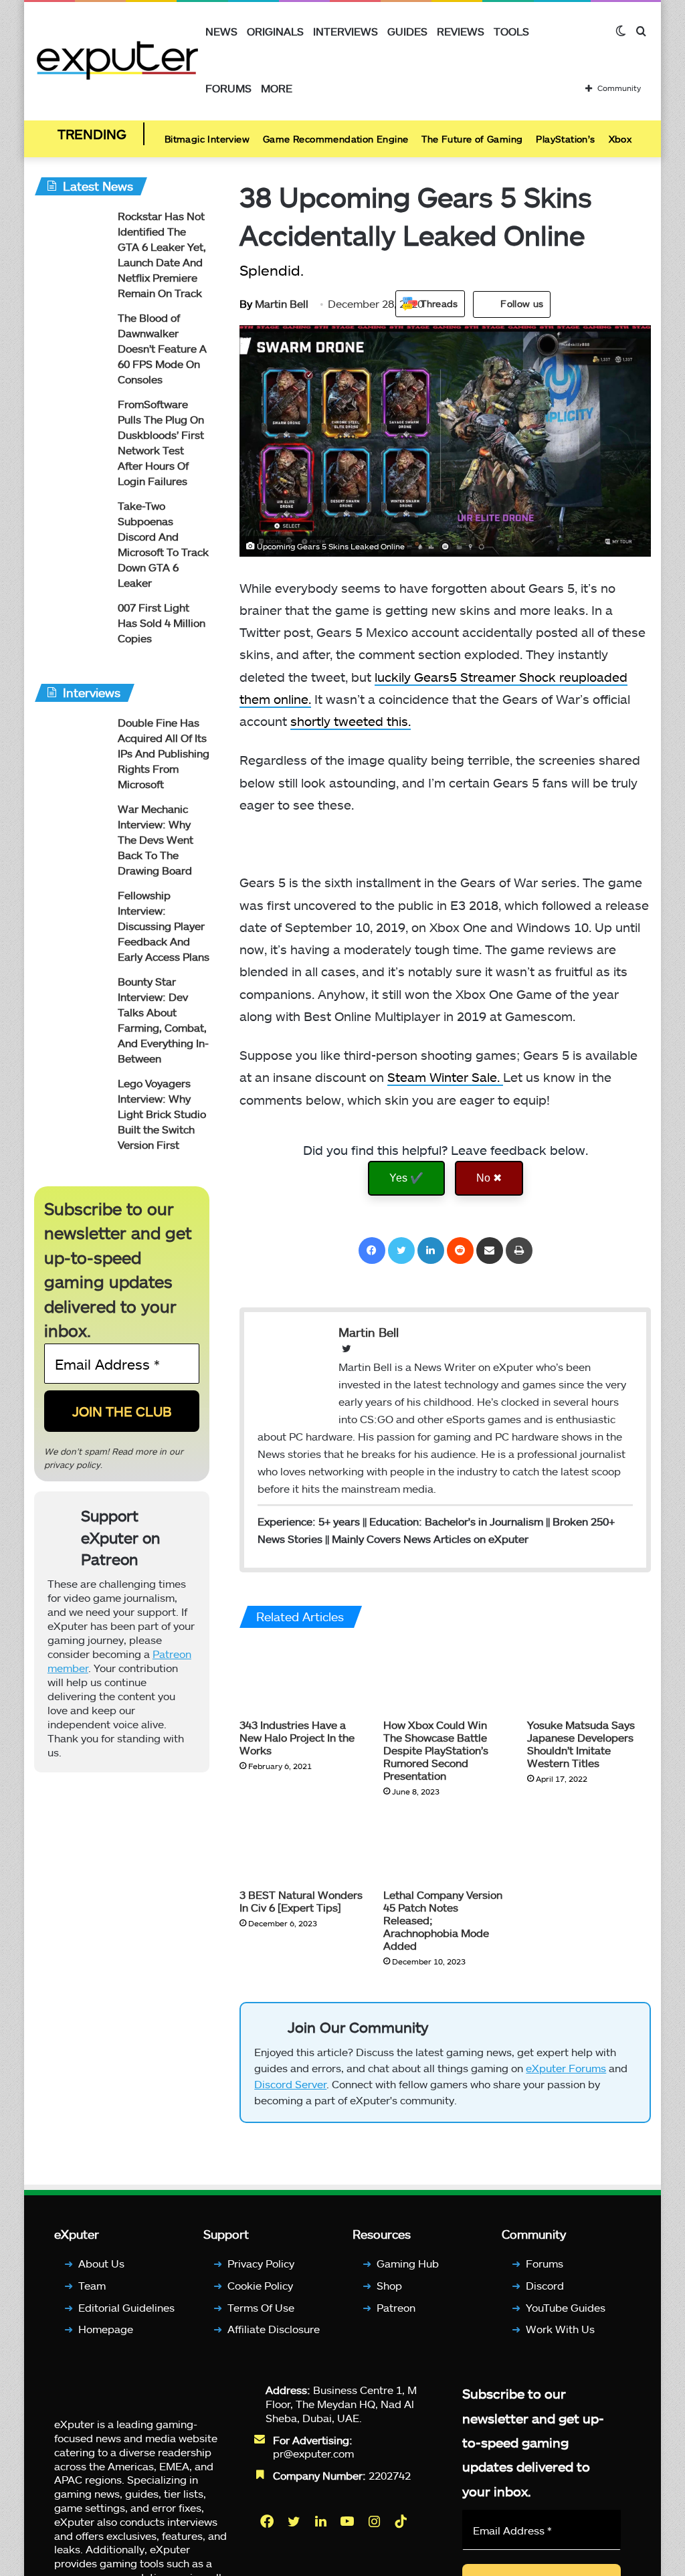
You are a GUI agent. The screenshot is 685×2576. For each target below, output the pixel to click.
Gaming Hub (408, 2263)
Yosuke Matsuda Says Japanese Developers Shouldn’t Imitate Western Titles (581, 1744)
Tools (511, 31)
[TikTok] (402, 2521)
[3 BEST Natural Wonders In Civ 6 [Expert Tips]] (301, 1847)
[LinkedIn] (431, 1251)
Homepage (106, 2329)
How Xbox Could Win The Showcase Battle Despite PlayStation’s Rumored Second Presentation (436, 1750)
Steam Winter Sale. (445, 1077)
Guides (407, 31)
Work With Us (560, 2329)
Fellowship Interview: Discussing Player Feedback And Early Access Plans (164, 926)
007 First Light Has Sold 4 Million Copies (162, 623)
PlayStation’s (565, 139)
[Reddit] (460, 1251)
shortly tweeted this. (351, 721)
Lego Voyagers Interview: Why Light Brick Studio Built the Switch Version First (162, 1114)
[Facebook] (372, 1251)
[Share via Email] (490, 1251)
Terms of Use (261, 2307)
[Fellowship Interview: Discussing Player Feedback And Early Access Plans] (71, 913)
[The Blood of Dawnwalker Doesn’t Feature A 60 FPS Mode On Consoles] (71, 336)
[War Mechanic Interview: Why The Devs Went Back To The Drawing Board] (71, 827)
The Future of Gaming (472, 139)
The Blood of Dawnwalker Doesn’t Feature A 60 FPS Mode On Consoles (162, 348)
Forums (228, 88)
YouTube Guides (566, 2307)
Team (92, 2285)
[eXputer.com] (117, 60)
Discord (545, 2285)
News (221, 31)
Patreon (396, 2307)
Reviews (461, 31)
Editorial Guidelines (126, 2307)
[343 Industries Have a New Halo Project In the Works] (301, 1677)
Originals (275, 31)
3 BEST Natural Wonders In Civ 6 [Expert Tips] (301, 1901)
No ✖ (489, 1178)
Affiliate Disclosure (274, 2329)
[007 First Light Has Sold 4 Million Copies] (71, 625)
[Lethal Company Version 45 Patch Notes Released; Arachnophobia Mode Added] (445, 1847)
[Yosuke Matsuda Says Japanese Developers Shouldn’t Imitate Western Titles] (589, 1677)
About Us (101, 2263)
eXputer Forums (566, 2068)
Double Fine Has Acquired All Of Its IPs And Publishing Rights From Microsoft (164, 753)
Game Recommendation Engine (335, 139)
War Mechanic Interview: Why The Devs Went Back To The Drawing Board (156, 839)
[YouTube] (349, 2521)
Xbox (620, 139)
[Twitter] (401, 1251)
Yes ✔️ (406, 1178)
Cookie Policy (260, 2285)
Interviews (346, 31)
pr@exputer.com (313, 2453)
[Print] (519, 1251)
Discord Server (290, 2084)
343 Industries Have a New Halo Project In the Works (297, 1737)
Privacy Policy (261, 2263)
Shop (389, 2285)
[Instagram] (375, 2521)
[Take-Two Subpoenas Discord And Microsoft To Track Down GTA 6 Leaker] (71, 524)
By (247, 303)
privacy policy (72, 1465)
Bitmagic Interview (207, 139)
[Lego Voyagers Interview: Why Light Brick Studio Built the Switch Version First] (71, 1101)
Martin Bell (274, 303)
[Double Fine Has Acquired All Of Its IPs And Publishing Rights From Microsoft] (71, 740)
